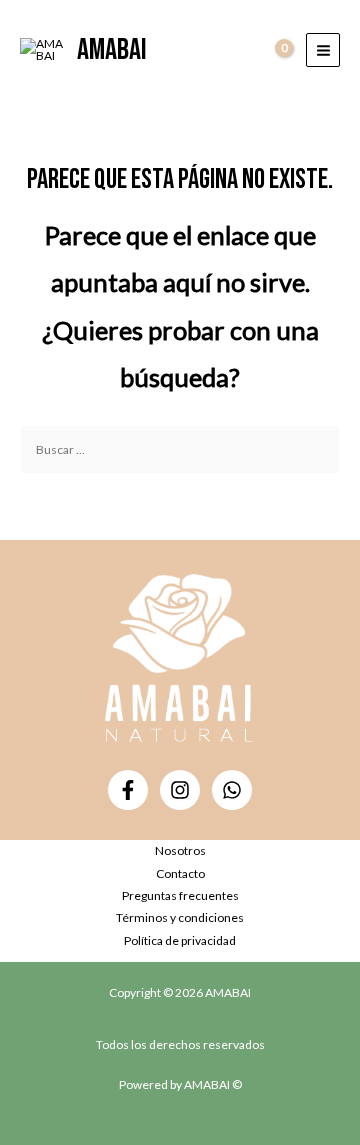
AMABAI (112, 50)
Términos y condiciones (180, 917)
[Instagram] (180, 790)
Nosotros (180, 850)
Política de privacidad (180, 940)
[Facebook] (128, 790)
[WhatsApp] (232, 790)
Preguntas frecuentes (180, 895)
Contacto (180, 873)
